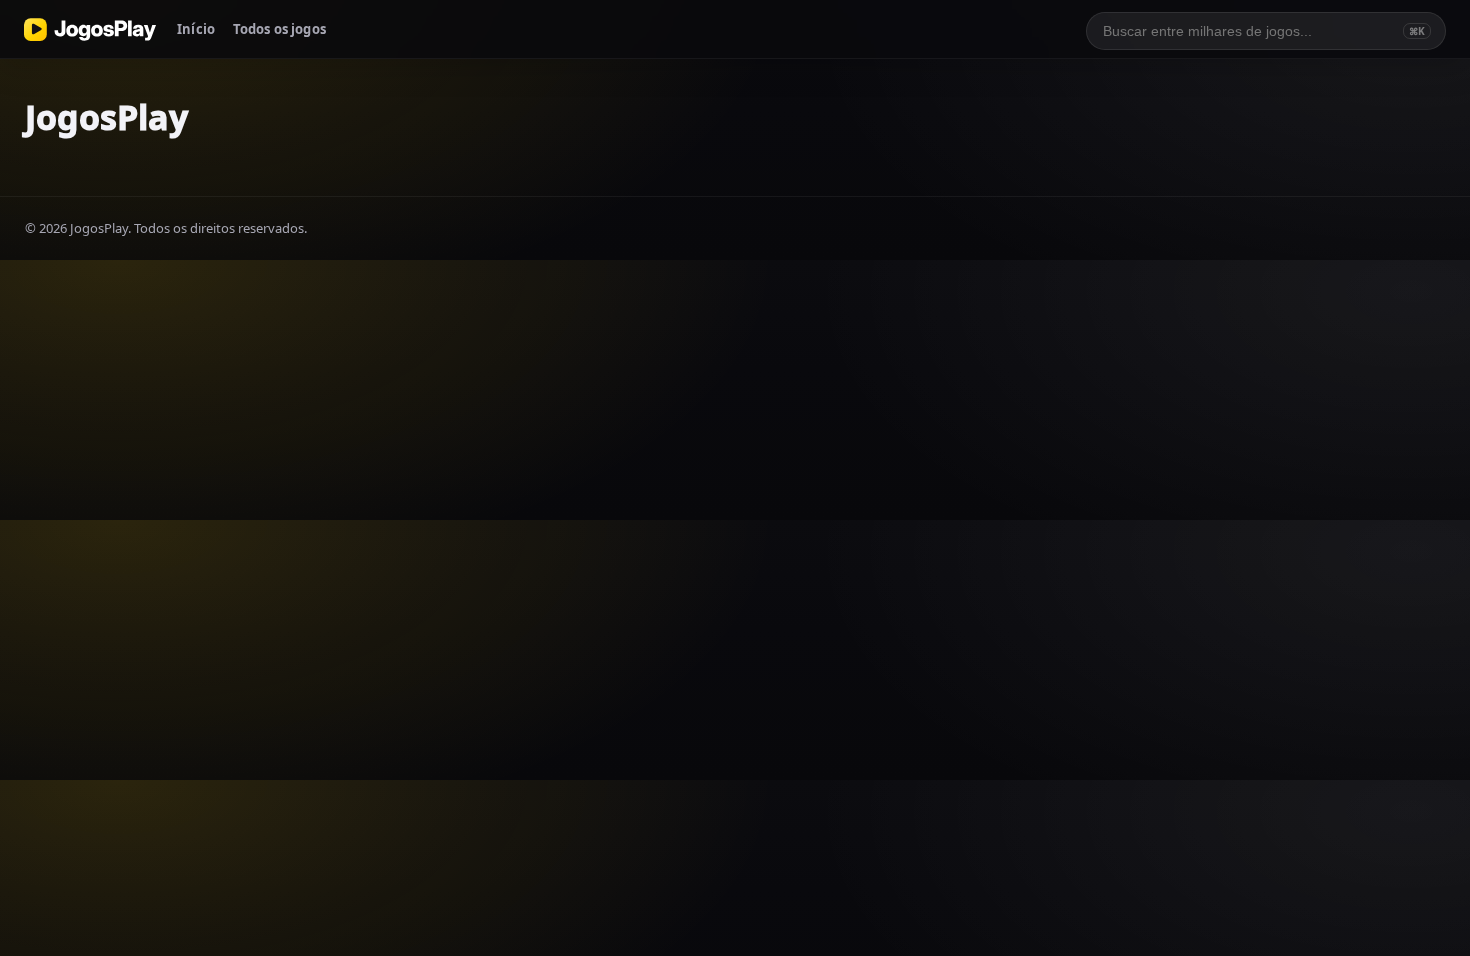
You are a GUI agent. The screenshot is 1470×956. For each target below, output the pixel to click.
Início (196, 29)
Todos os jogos (279, 29)
